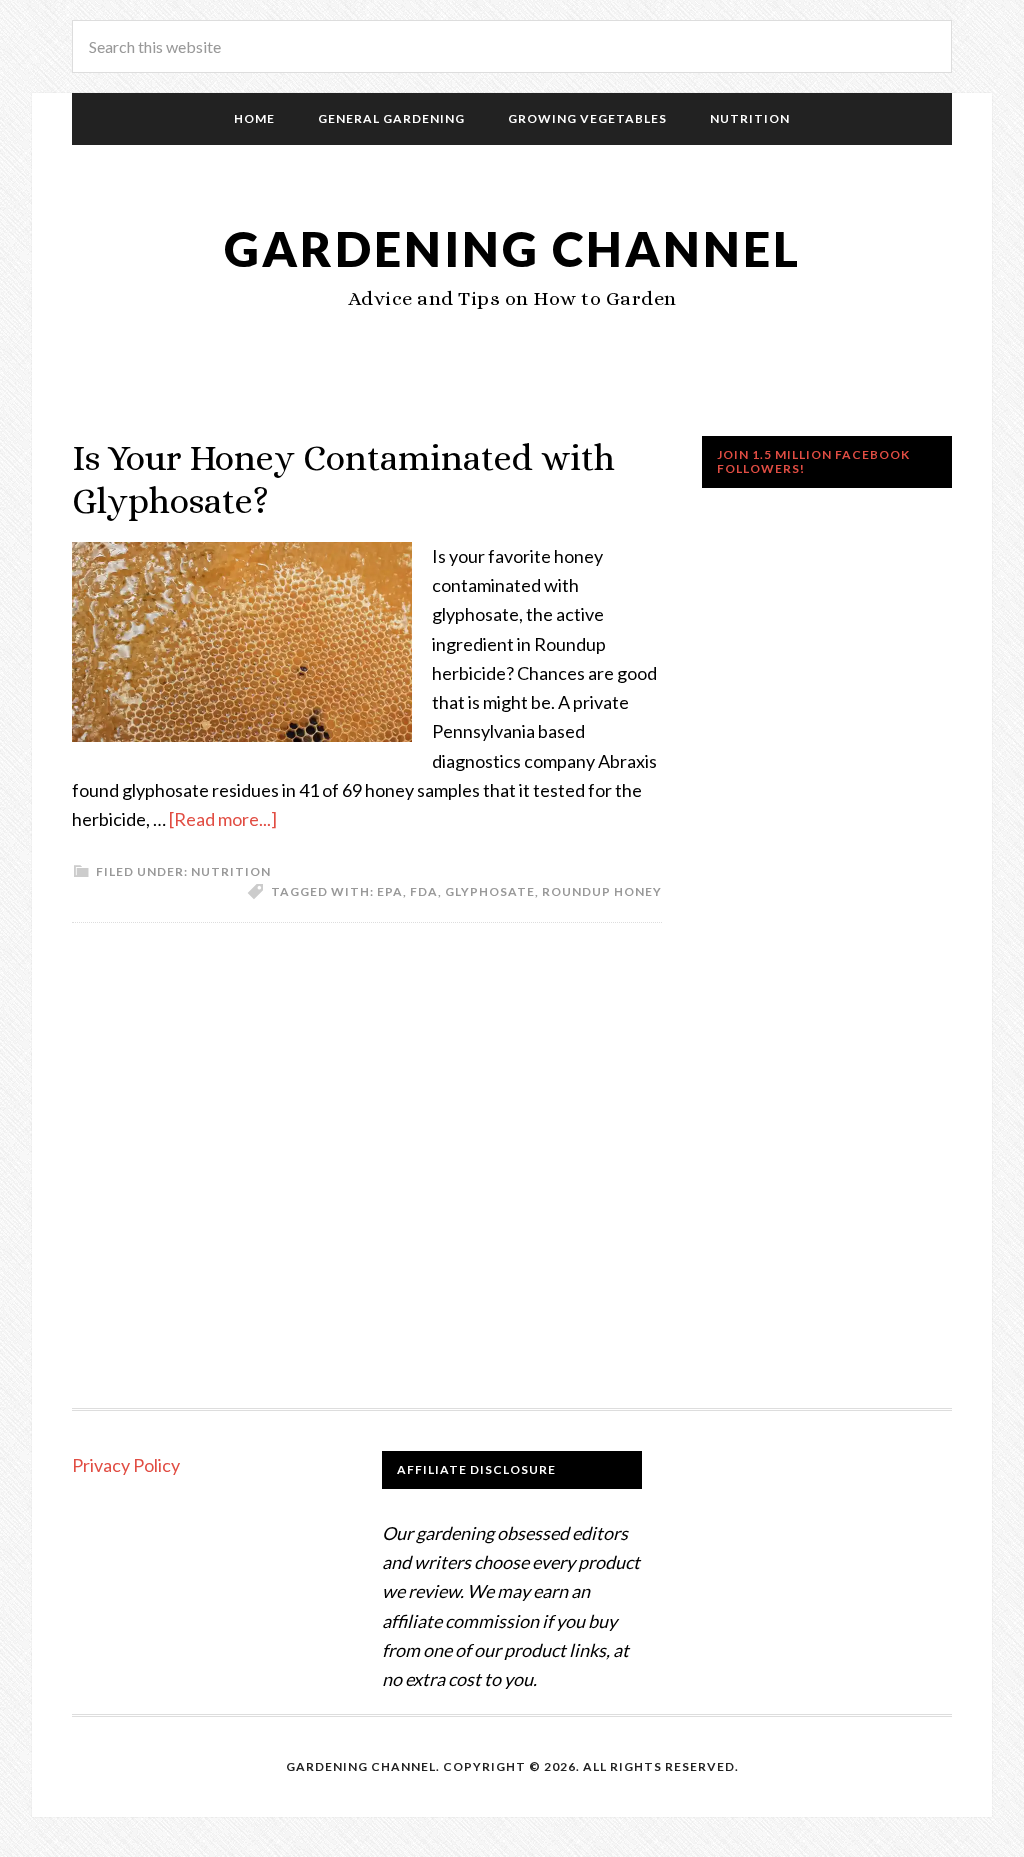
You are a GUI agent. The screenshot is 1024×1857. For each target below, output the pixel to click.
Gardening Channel (512, 248)
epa (390, 891)
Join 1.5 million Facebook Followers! (813, 461)
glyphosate (490, 891)
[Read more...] (223, 819)
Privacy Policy (126, 1465)
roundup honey (602, 891)
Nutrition (231, 871)
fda (424, 891)
